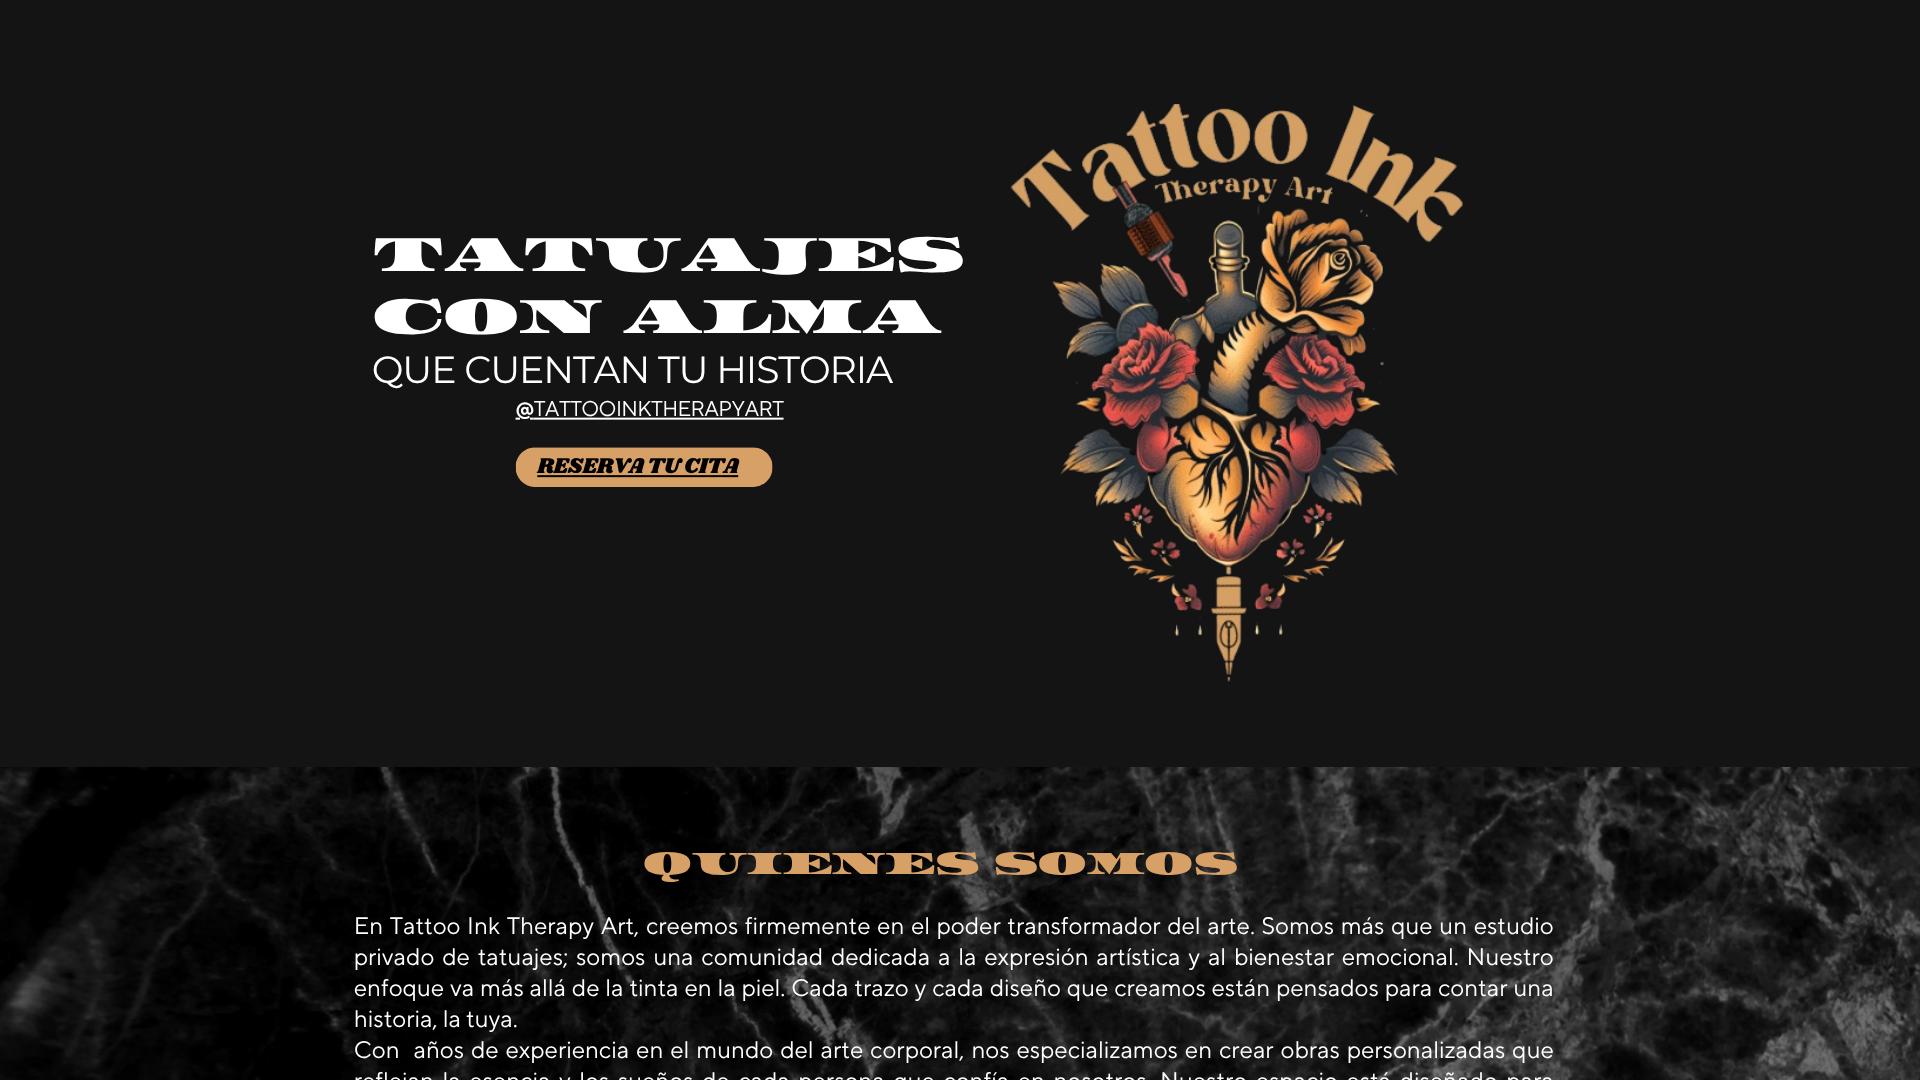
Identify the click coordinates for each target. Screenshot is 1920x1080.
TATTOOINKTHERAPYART (659, 410)
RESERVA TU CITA (637, 466)
